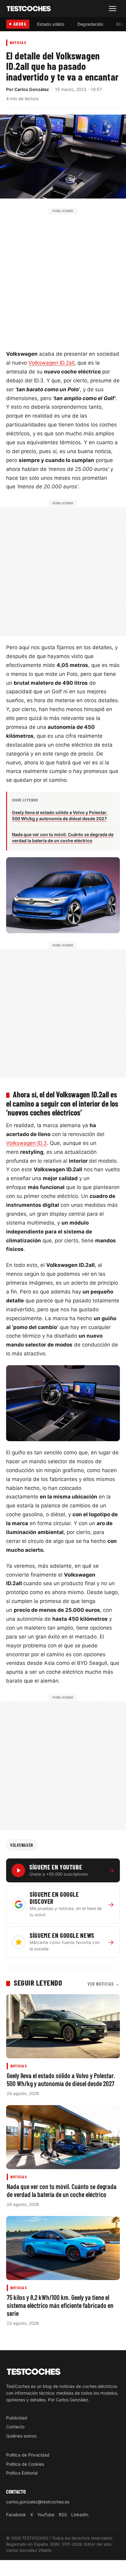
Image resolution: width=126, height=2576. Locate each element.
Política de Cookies (25, 2464)
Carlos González (32, 89)
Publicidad (17, 2418)
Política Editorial (22, 2473)
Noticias (18, 42)
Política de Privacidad (28, 2455)
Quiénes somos (21, 2436)
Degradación (90, 24)
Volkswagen (22, 1845)
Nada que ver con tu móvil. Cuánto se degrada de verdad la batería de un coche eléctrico (62, 2190)
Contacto (15, 2427)
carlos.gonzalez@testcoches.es (38, 2502)
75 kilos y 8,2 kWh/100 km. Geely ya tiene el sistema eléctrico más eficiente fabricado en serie (60, 2305)
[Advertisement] (63, 278)
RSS (63, 2515)
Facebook (16, 2515)
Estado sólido (51, 24)
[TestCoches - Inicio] (29, 9)
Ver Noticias (104, 1984)
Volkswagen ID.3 (26, 1143)
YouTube (46, 2515)
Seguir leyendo (38, 1983)
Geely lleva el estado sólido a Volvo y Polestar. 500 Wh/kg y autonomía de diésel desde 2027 (61, 2079)
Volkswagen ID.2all (51, 363)
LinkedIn (80, 2515)
